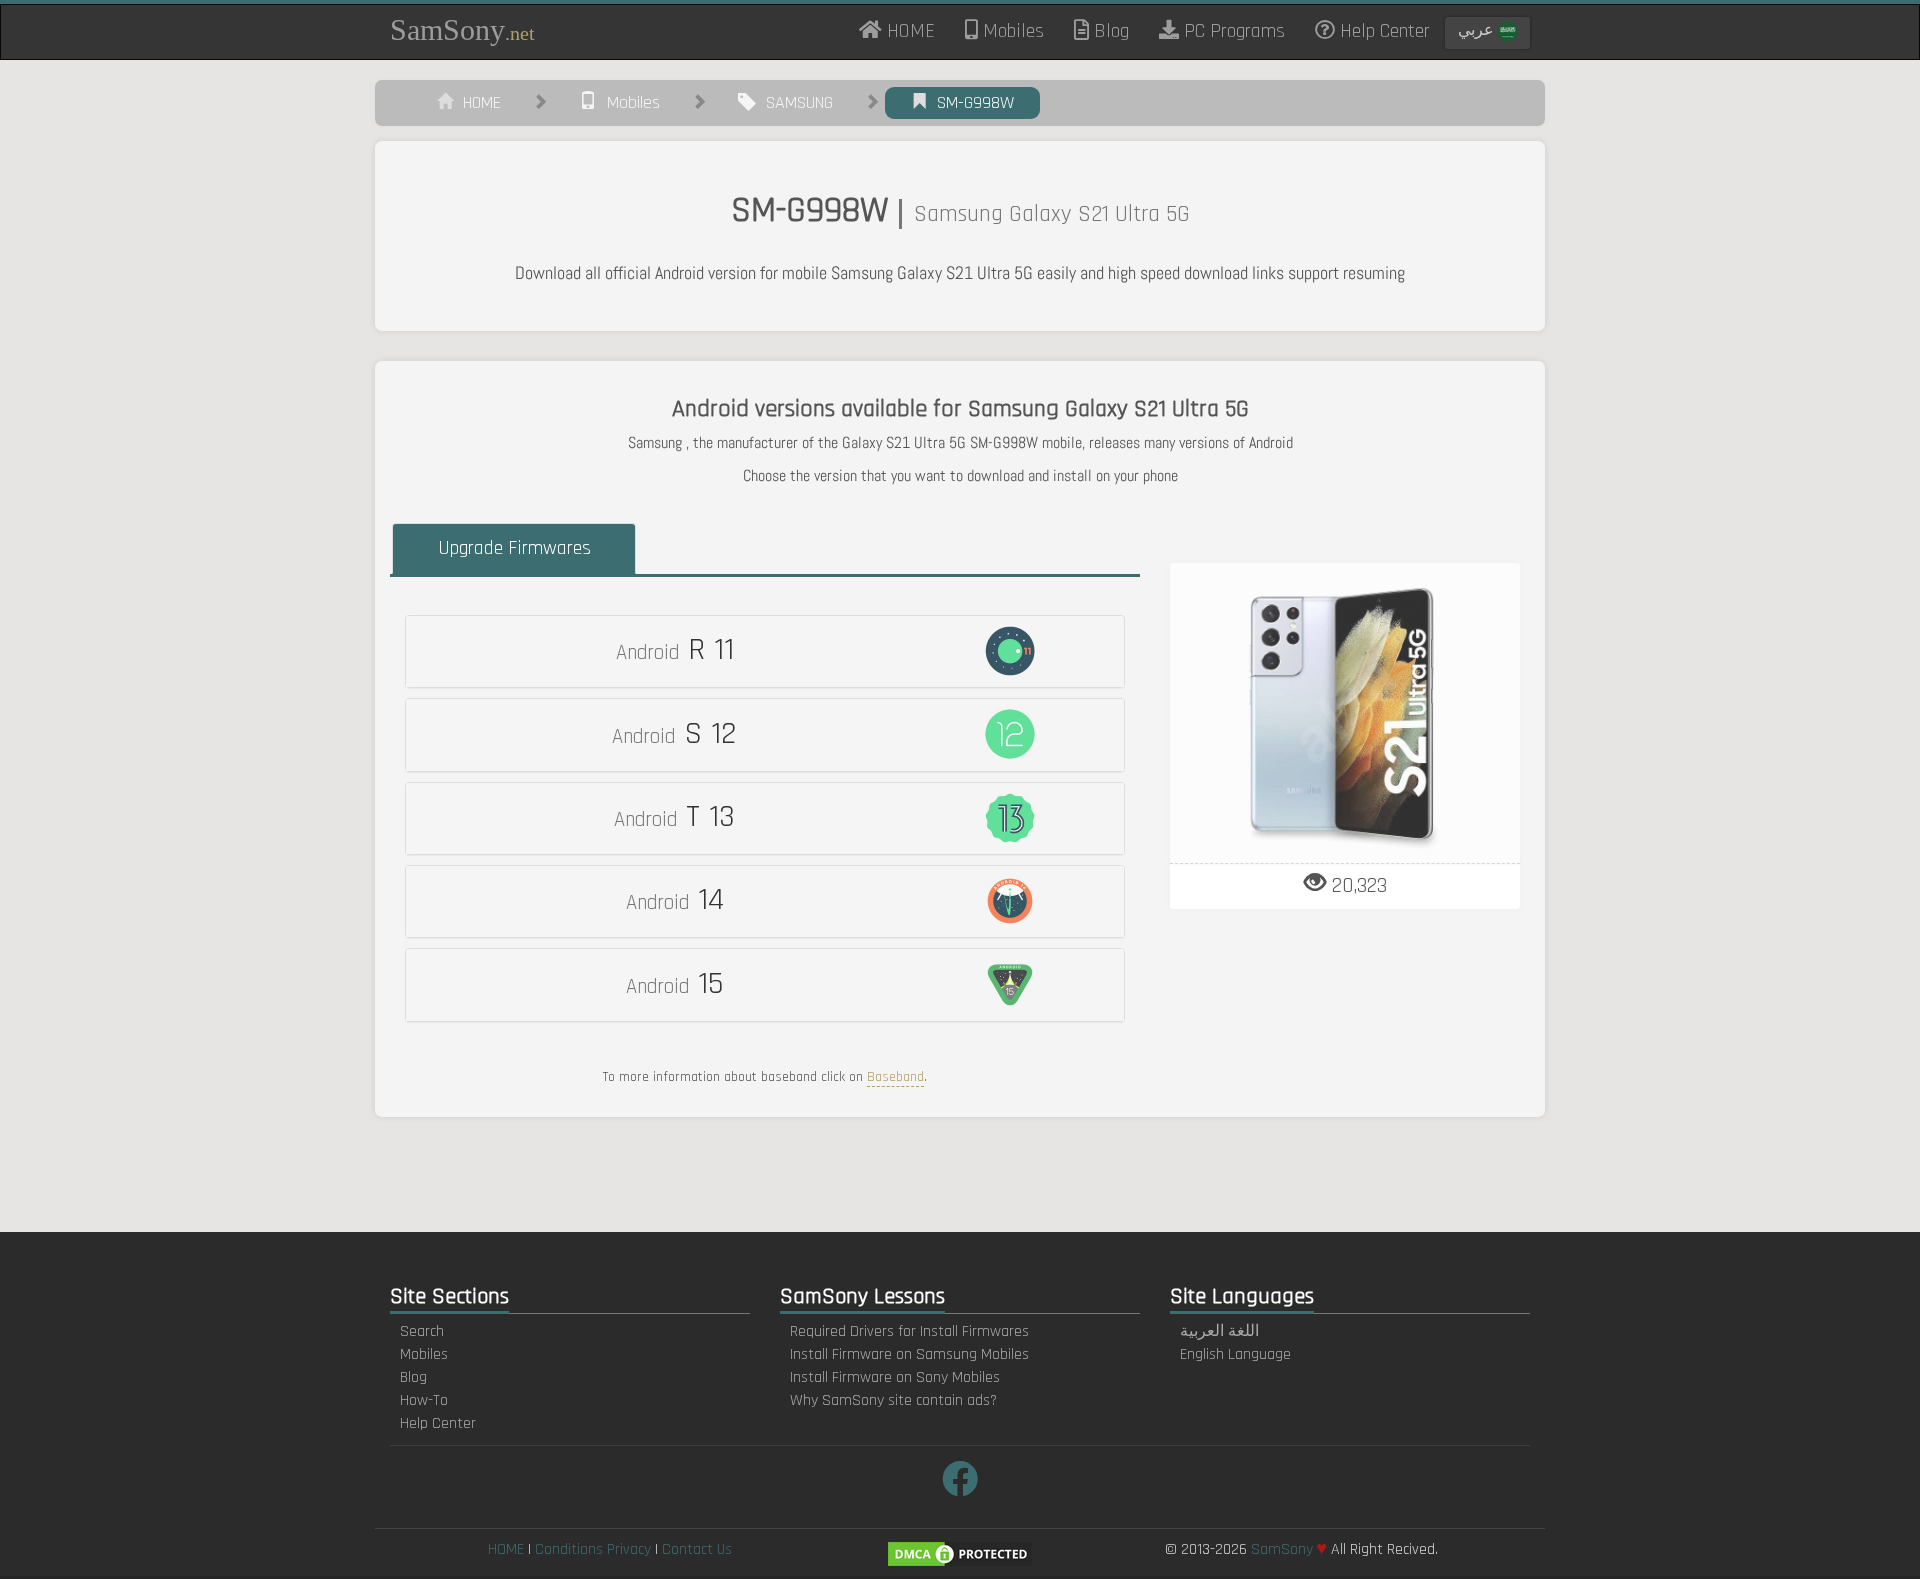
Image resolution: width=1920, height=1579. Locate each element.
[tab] (765, 651)
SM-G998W (970, 102)
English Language (1235, 1354)
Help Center (1382, 31)
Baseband (895, 1077)
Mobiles (1011, 31)
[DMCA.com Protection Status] (960, 1553)
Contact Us (697, 1549)
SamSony (462, 29)
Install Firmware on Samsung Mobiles (909, 1354)
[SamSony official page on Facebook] (960, 1481)
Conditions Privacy (593, 1549)
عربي (1478, 30)
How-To (424, 1400)
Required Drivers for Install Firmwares (909, 1331)
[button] (765, 651)
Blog (1109, 31)
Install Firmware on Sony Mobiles (895, 1377)
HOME (916, 30)
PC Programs (1232, 31)
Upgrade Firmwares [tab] (514, 548)
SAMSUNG (794, 102)
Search (422, 1331)
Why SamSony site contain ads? (893, 1400)
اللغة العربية (1219, 1331)
